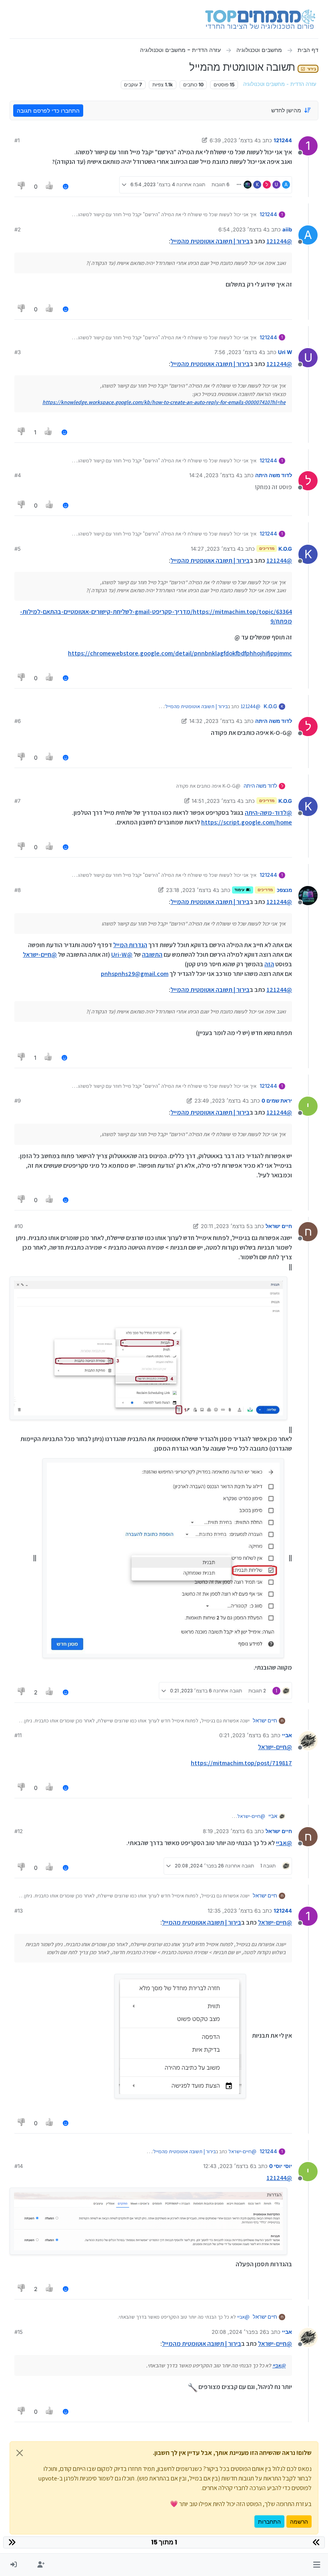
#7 (17, 801)
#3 (18, 352)
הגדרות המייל (130, 945)
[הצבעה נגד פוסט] (22, 186)
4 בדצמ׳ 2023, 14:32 (214, 721)
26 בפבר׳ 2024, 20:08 (239, 2332)
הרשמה (299, 2521)
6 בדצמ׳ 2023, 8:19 (226, 1831)
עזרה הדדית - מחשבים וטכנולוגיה (280, 84)
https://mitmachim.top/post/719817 (241, 1763)
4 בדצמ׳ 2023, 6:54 (242, 229)
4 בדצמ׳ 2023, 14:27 (216, 549)
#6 (18, 721)
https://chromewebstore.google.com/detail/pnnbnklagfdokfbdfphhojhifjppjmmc (180, 653)
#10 (19, 1226)
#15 (19, 2332)
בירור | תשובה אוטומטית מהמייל (210, 241)
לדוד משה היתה (274, 475)
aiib (287, 229)
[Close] (20, 2453)
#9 (18, 1101)
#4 (18, 475)
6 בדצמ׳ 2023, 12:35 (233, 1911)
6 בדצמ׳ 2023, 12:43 (228, 2166)
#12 (19, 1831)
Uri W (285, 352)
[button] (317, 2565)
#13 (19, 1911)
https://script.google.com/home (247, 822)
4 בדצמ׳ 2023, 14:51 (216, 801)
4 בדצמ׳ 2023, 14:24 (214, 475)
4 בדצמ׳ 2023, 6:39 (234, 140)
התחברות (269, 2521)
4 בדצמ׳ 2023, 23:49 (220, 1101)
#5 (18, 549)
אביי (287, 1735)
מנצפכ (284, 890)
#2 (18, 229)
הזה (269, 964)
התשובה (152, 955)
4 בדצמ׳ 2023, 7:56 (238, 352)
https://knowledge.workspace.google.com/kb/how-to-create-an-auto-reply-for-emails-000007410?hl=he (164, 402)
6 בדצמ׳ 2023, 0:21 (243, 1735)
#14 (19, 2166)
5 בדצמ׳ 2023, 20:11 (225, 1226)
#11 (18, 1735)
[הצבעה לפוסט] (50, 186)
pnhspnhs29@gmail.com (135, 974)
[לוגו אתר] (260, 19)
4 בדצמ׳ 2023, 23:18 (191, 890)
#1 (17, 140)
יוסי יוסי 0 (281, 2166)
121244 (283, 140)
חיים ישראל (279, 1226)
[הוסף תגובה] (66, 186)
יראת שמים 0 (277, 1101)
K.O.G (285, 549)
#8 (18, 890)
